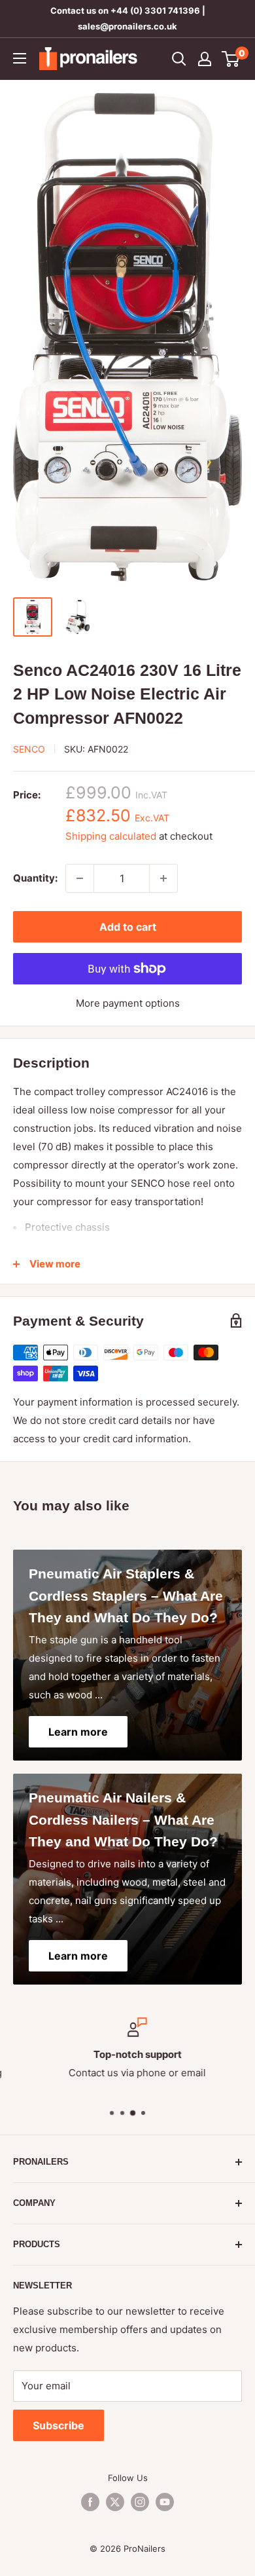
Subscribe (59, 2425)
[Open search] (179, 59)
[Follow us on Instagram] (140, 2502)
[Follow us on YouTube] (165, 2502)
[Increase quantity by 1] (163, 878)
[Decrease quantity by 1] (80, 878)
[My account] (205, 59)
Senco (29, 749)
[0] (231, 59)
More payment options (128, 1003)
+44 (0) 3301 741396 (155, 10)
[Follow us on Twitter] (115, 2502)
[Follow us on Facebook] (90, 2502)
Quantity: (35, 878)
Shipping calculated (111, 836)
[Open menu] (20, 58)
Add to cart (128, 927)
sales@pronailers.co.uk (127, 26)
